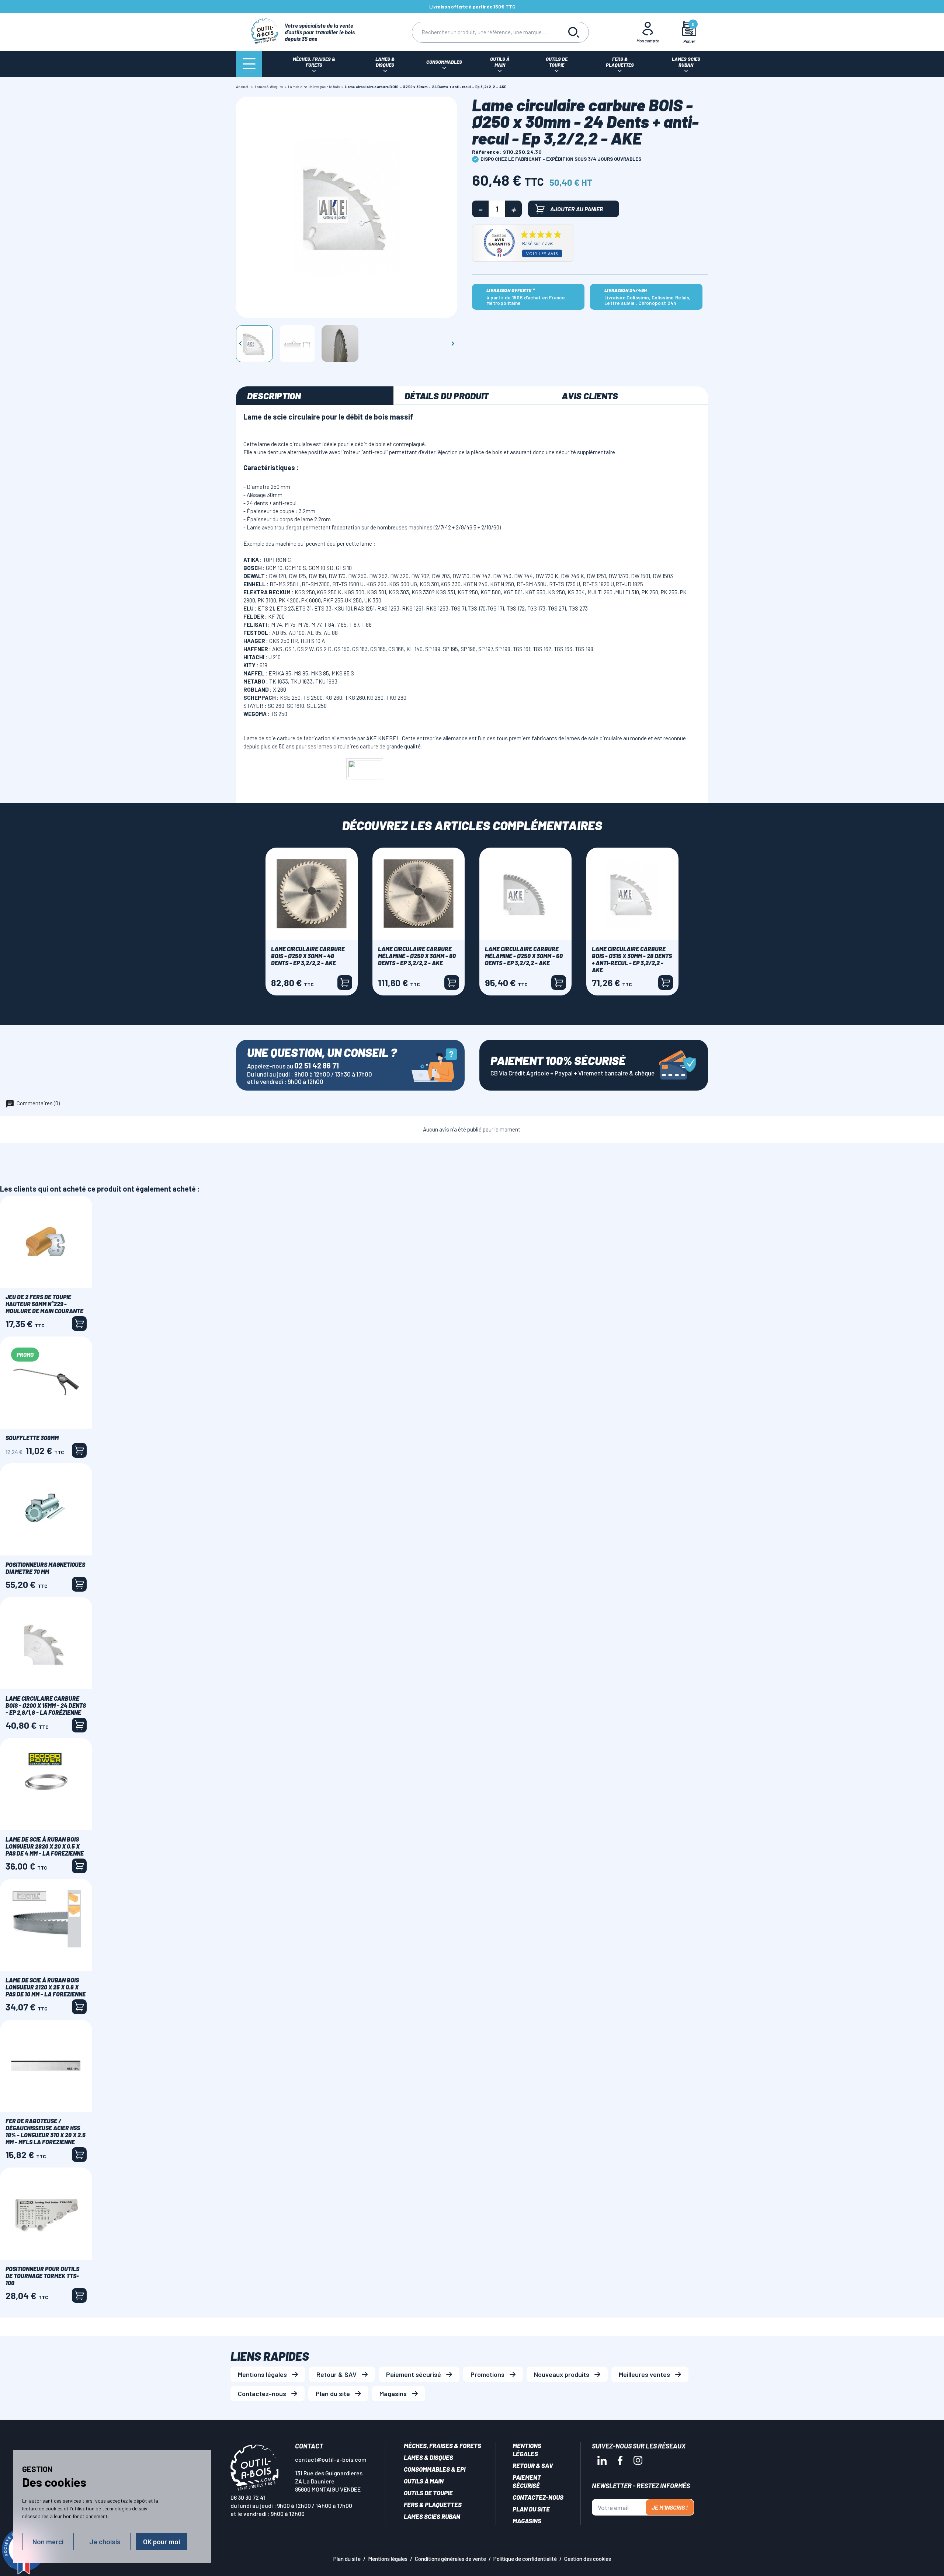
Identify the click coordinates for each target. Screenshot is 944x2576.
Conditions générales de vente (450, 2559)
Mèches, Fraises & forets (442, 2445)
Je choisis (105, 2542)
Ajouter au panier (577, 209)
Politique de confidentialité (525, 2559)
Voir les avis (542, 253)
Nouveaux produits (562, 2374)
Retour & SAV (336, 2374)
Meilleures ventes (644, 2374)
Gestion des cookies (588, 2559)
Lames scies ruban (432, 2516)
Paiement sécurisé (414, 2374)
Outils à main (424, 2481)
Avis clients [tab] (590, 396)
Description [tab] (274, 396)
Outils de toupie (428, 2493)
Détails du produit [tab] (447, 396)
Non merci (48, 2542)
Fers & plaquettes (433, 2504)
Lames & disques (428, 2457)
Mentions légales (262, 2374)
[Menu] (249, 64)
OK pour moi (162, 2542)
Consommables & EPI (435, 2469)
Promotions (487, 2374)
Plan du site (333, 2394)
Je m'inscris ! (670, 2507)
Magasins (393, 2394)
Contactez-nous (262, 2394)
